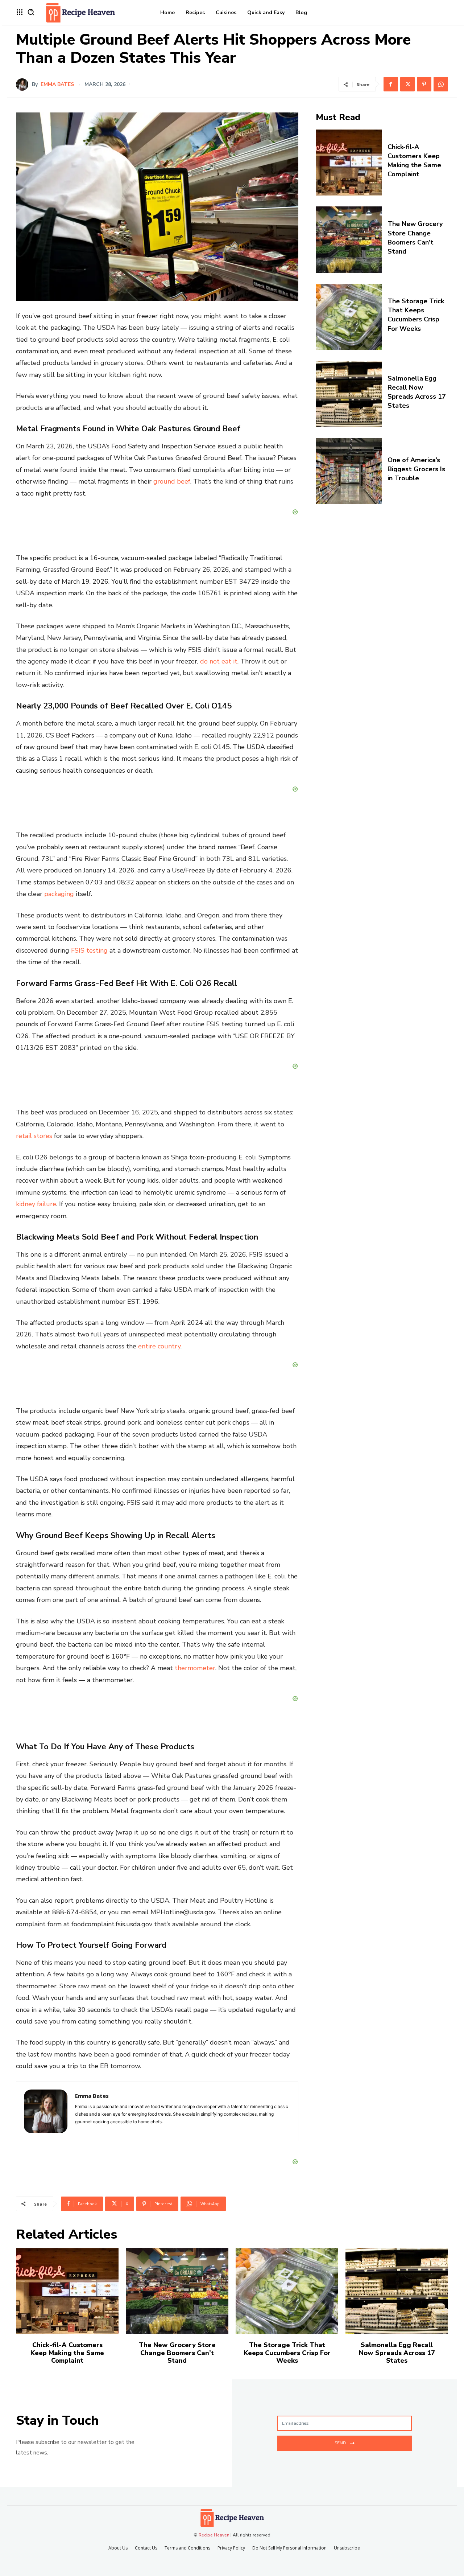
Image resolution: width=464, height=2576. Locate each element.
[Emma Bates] (24, 85)
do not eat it (219, 661)
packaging (59, 894)
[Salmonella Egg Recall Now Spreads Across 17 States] (349, 394)
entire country (159, 1346)
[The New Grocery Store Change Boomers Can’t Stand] (349, 240)
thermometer (195, 1668)
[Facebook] (391, 84)
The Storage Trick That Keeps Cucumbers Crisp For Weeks (416, 315)
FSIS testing (89, 950)
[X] (407, 84)
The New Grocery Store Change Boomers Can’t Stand (415, 238)
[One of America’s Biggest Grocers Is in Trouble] (349, 471)
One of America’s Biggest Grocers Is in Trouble (416, 469)
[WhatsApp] (441, 84)
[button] (31, 12)
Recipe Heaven (214, 2535)
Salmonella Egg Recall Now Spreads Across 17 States (417, 392)
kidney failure (36, 1204)
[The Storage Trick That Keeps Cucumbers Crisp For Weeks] (349, 317)
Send (340, 2443)
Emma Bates (57, 85)
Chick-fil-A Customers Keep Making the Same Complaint (414, 161)
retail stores (34, 1136)
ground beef (172, 481)
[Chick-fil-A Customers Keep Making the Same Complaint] (349, 163)
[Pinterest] (424, 84)
